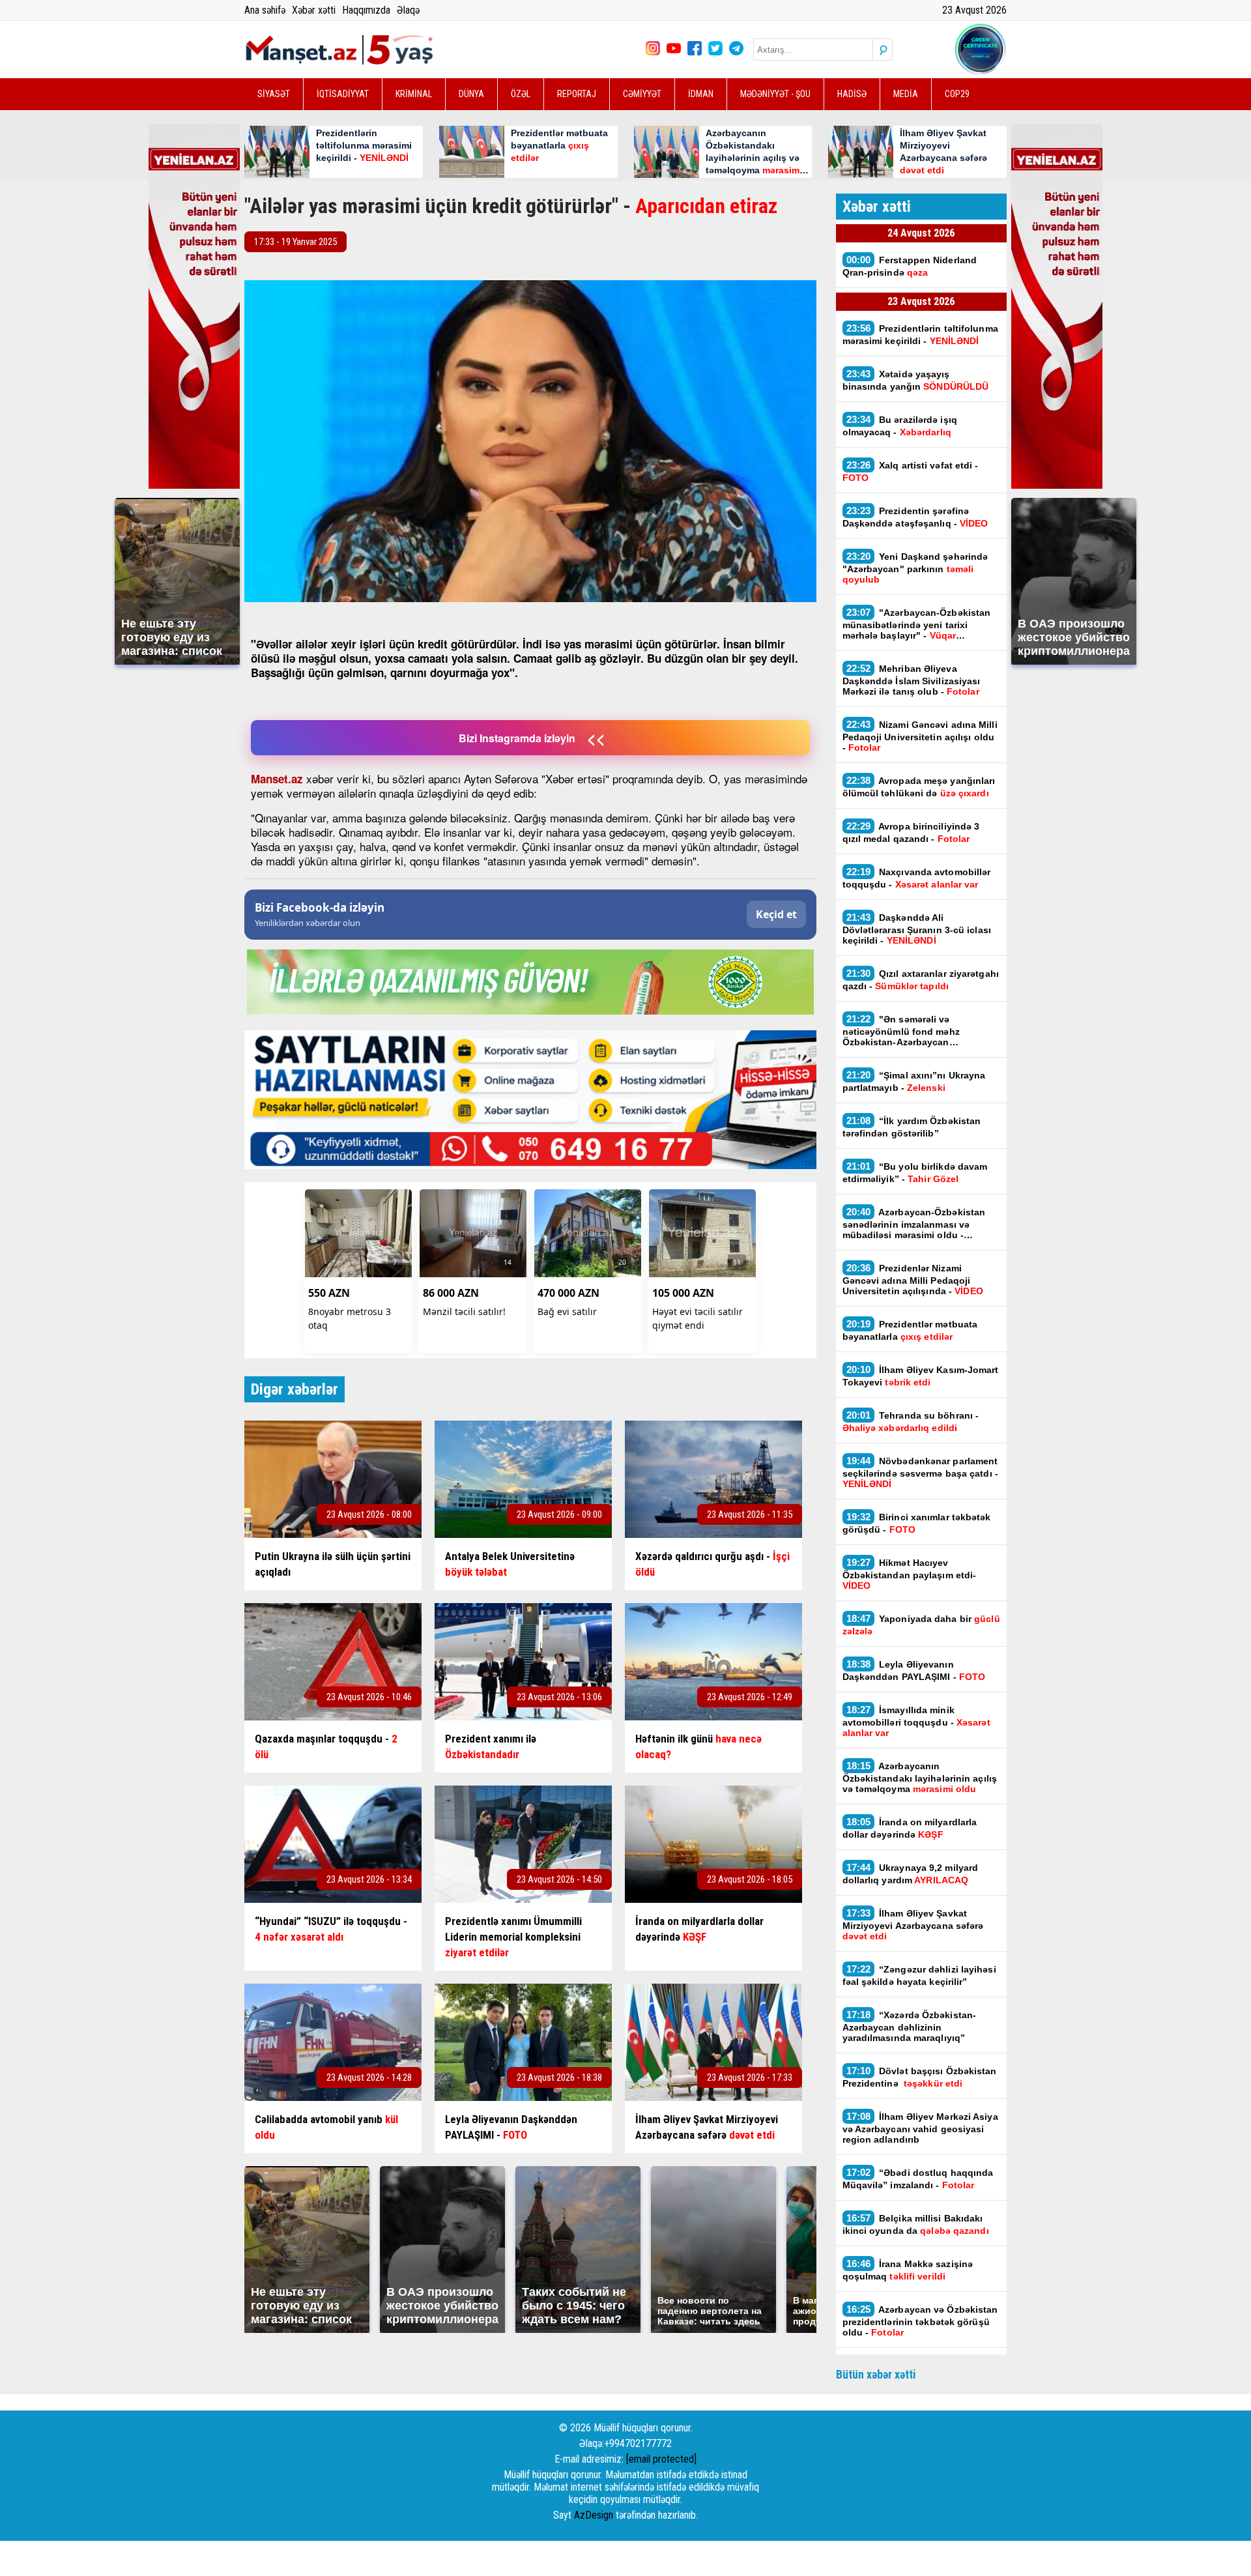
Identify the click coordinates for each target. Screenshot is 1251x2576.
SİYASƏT (274, 94)
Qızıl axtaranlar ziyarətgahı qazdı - (921, 979)
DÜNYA (471, 94)
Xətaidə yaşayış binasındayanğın (916, 380)
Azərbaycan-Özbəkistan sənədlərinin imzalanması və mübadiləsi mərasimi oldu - (914, 1223)
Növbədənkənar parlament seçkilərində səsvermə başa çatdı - (920, 1472)
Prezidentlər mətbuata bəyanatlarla (910, 1330)
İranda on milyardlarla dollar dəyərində (910, 1828)
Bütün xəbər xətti (876, 2374)
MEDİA (906, 94)
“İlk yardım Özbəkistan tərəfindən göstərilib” (912, 1127)
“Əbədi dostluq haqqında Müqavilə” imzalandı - (918, 2178)
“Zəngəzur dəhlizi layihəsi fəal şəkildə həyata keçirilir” (919, 1975)
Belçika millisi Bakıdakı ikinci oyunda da (916, 2224)
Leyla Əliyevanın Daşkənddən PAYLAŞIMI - (914, 1670)
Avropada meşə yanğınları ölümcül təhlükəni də (919, 787)
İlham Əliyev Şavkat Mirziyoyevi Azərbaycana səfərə (913, 1924)
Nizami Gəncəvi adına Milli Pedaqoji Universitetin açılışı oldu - (920, 736)
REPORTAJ (577, 94)
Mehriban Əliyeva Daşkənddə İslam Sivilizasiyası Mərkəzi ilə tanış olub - (912, 680)
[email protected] (661, 2459)
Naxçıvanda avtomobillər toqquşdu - (917, 878)
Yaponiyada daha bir (921, 1625)
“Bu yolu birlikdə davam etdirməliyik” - (915, 1172)
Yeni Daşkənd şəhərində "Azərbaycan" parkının (915, 568)
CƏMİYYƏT (642, 94)
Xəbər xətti (314, 10)
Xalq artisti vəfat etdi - (911, 471)
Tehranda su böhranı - (911, 1421)
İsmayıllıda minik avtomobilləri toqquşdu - (916, 1721)
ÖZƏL (521, 94)
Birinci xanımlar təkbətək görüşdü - (917, 1523)
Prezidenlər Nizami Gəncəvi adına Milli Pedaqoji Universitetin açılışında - (913, 1279)
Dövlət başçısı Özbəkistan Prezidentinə (920, 2077)
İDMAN (701, 94)
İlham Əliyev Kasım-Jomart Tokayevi (921, 1376)
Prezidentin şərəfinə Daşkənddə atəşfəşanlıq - (915, 517)
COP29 (957, 94)
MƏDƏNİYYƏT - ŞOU (775, 94)
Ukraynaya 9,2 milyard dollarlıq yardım (911, 1874)
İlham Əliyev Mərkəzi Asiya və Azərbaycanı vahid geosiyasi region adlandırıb (920, 2128)
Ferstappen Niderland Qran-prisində (910, 266)
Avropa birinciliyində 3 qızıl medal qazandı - (911, 832)
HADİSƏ (852, 94)
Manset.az (277, 779)
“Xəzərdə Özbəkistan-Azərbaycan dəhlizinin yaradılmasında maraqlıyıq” (910, 2026)
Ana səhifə (265, 10)
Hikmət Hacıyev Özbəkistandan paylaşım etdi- (910, 1574)
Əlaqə (408, 10)
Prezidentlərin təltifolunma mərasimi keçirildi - (920, 334)
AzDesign (594, 2515)
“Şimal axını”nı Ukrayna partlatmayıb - (914, 1081)
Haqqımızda (366, 10)
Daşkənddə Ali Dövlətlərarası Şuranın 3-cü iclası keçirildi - (917, 929)
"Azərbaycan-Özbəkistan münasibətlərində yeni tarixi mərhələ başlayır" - (917, 624)
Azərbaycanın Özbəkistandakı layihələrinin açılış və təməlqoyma (920, 1777)
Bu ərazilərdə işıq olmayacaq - (900, 426)
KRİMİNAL (414, 94)
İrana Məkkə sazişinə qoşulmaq (908, 2270)
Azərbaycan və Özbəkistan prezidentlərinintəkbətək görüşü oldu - (920, 2321)
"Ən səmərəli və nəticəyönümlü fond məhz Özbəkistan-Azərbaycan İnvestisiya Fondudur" (901, 1030)
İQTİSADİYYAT (343, 94)
